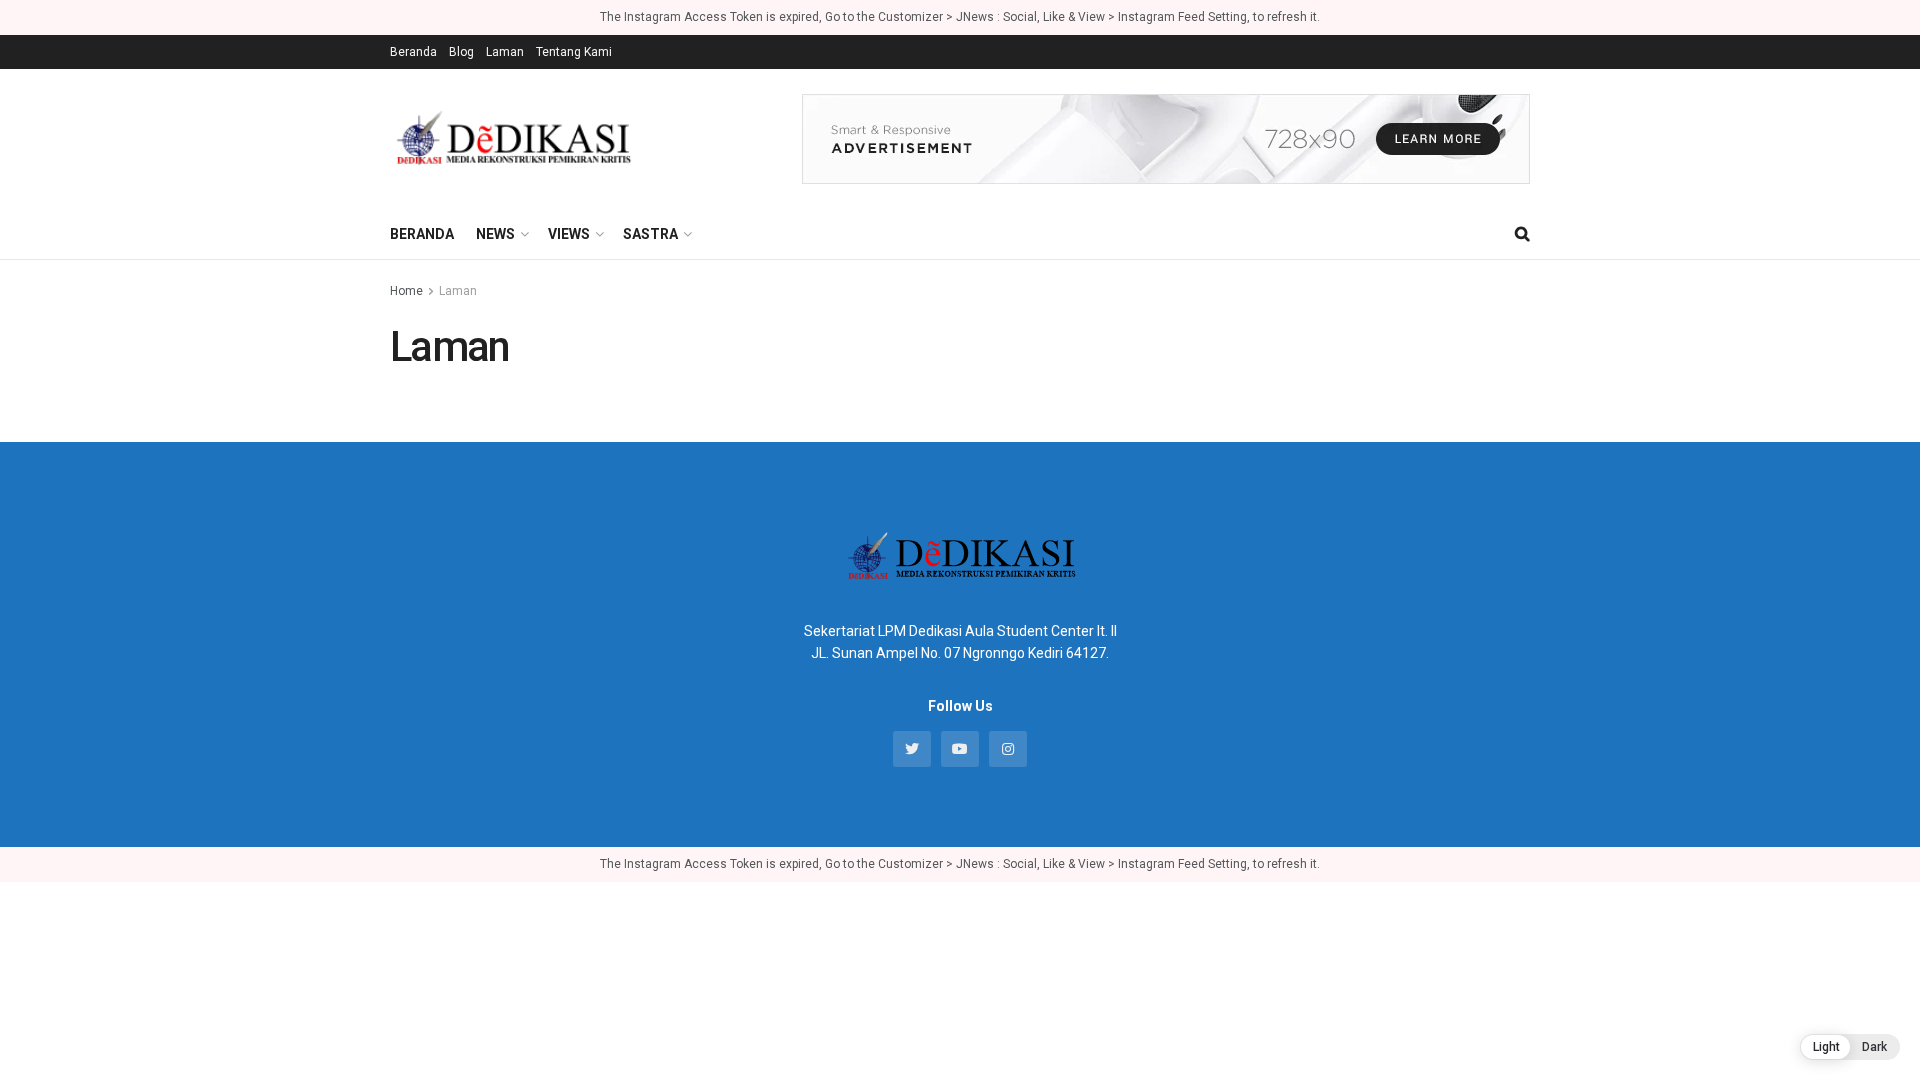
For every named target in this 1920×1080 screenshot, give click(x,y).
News (495, 234)
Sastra (650, 234)
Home (406, 291)
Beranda (413, 52)
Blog (461, 52)
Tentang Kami (574, 52)
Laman (505, 52)
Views (569, 234)
